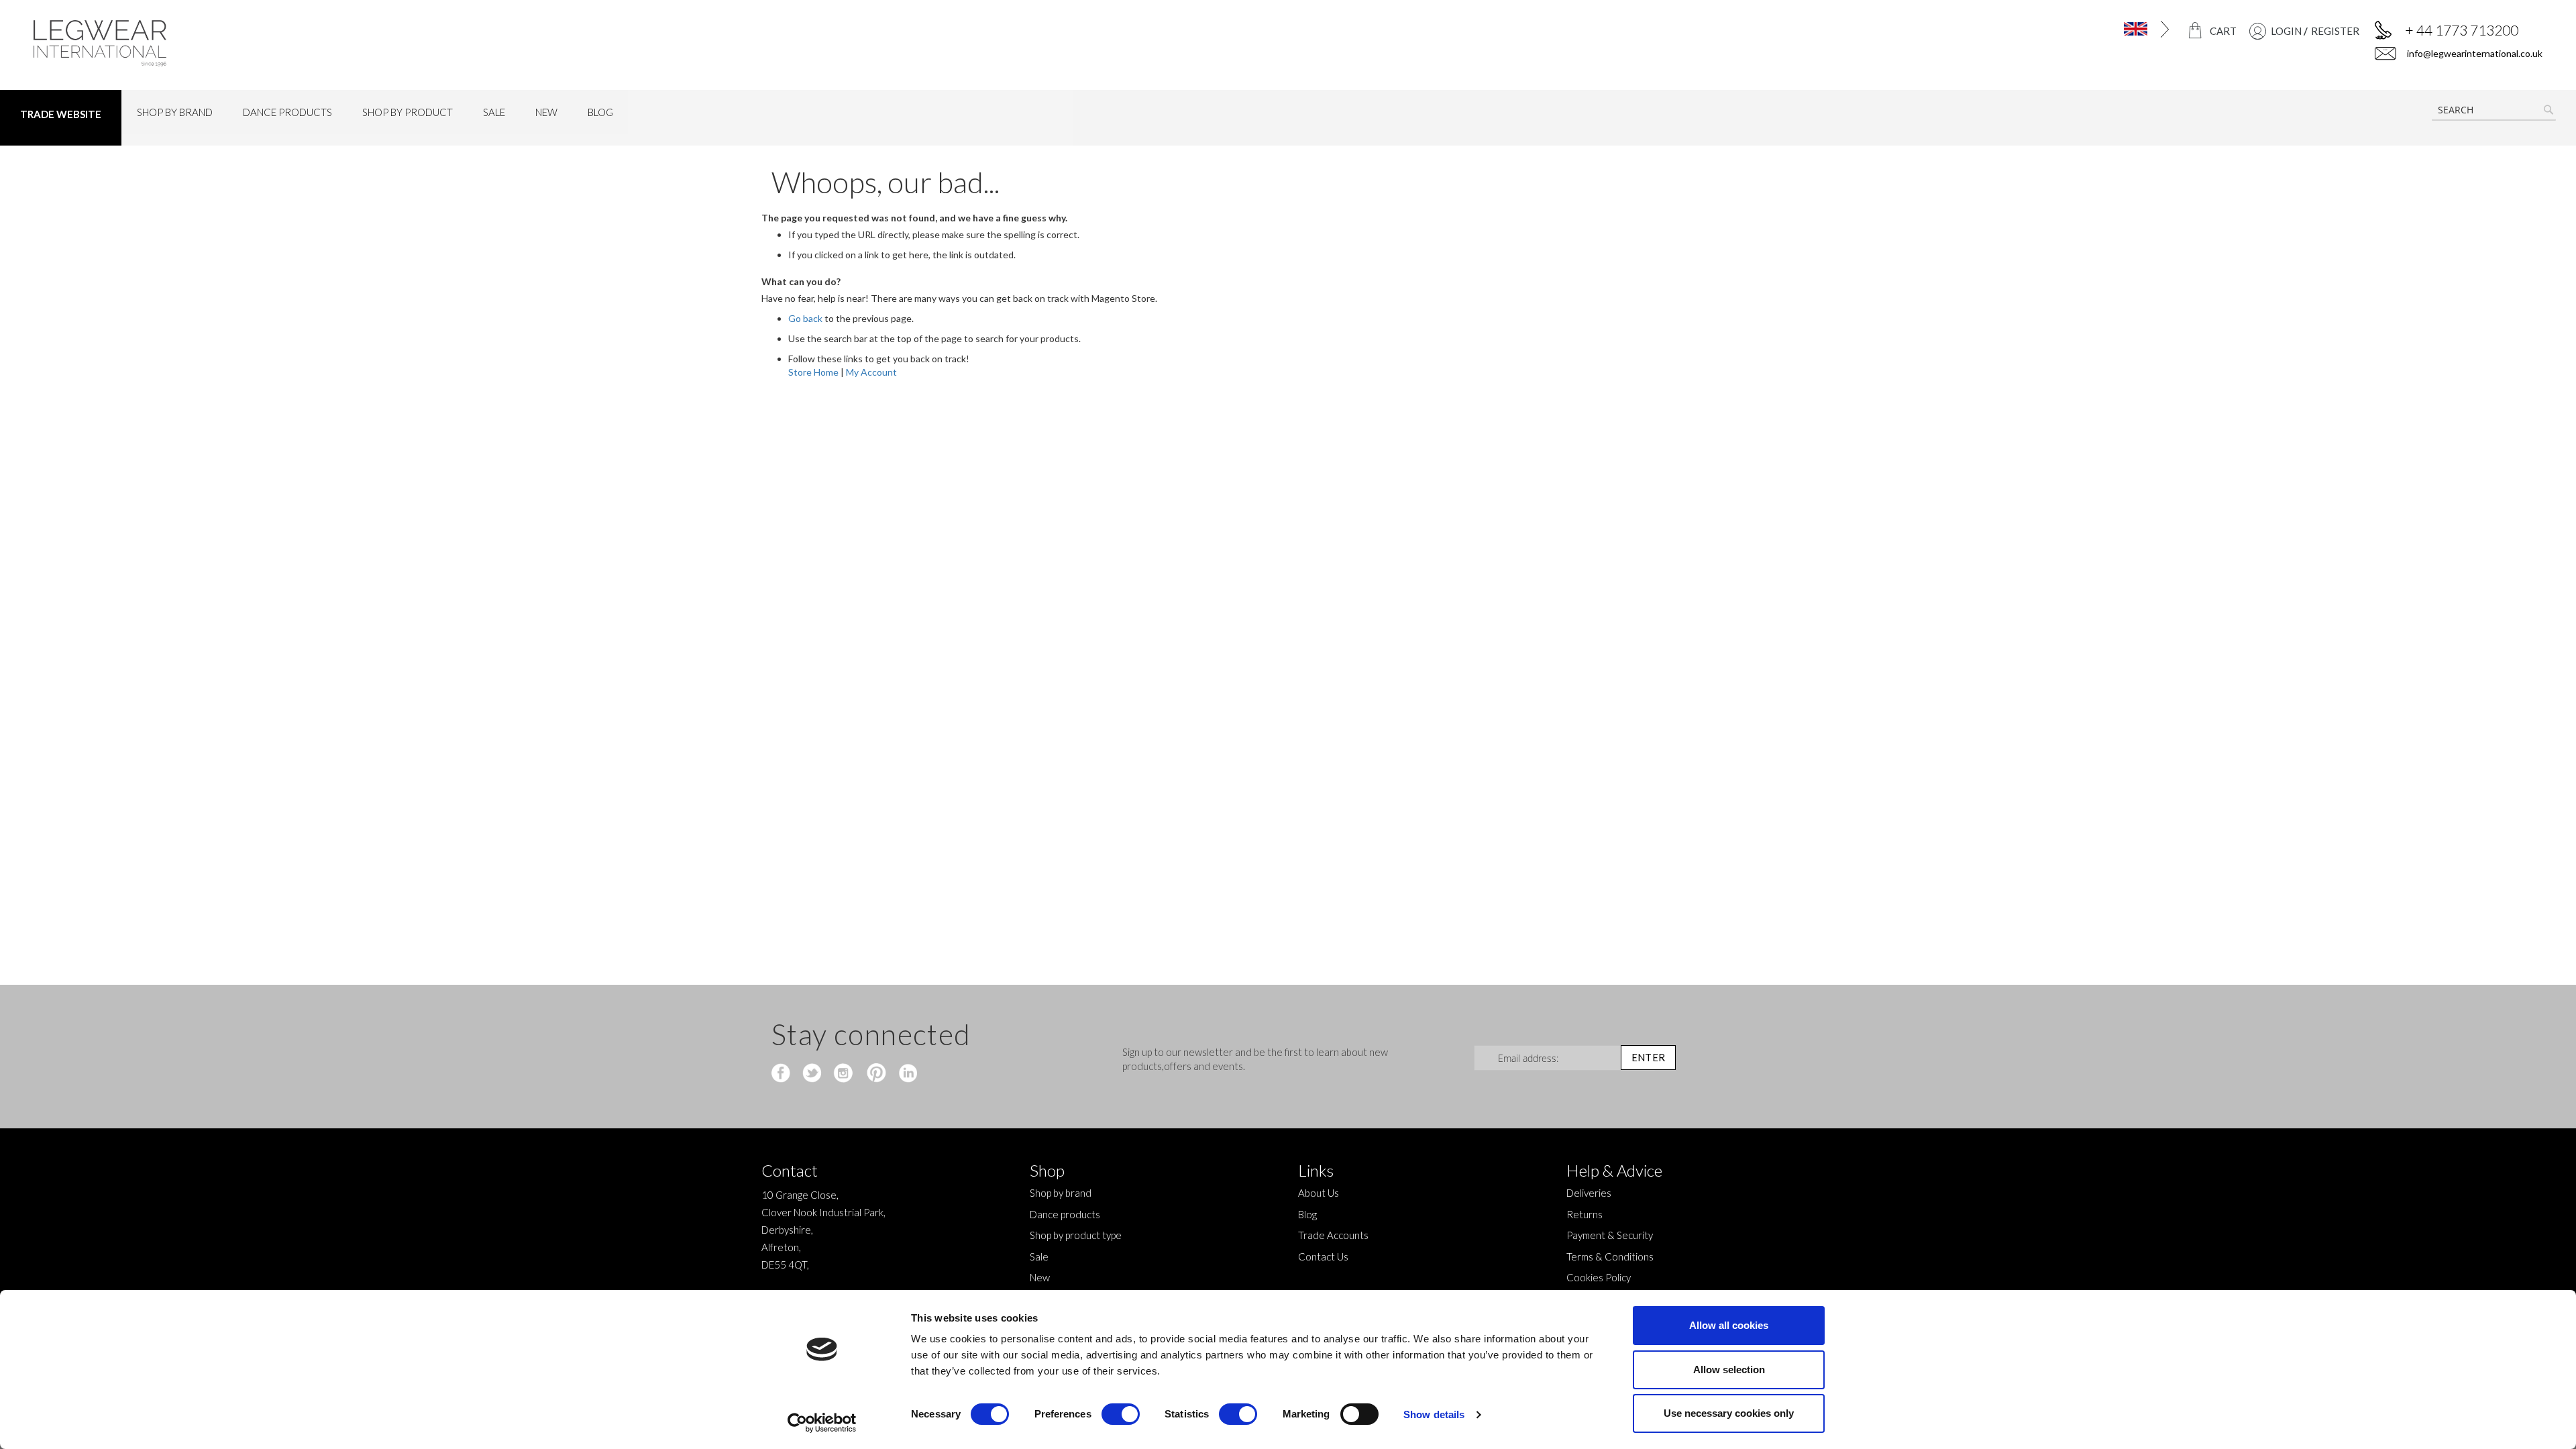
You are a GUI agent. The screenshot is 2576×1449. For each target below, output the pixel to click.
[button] (2011, 29)
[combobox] (2494, 110)
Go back (805, 318)
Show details (1434, 1414)
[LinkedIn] (906, 1074)
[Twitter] (813, 1074)
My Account (871, 372)
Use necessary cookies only (1729, 1413)
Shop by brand (1061, 1193)
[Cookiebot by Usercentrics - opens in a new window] (822, 1423)
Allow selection (1729, 1370)
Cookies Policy (1599, 1277)
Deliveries (1589, 1193)
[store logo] (340, 43)
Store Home (813, 372)
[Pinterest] (875, 1074)
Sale (1039, 1256)
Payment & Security (1610, 1235)
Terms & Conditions (1610, 1256)
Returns (1585, 1214)
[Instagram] (844, 1074)
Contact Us (1323, 1256)
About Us (1319, 1193)
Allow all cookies (1729, 1325)
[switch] (1121, 1415)
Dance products (1065, 1214)
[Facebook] (783, 1074)
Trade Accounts (1333, 1235)
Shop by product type (1076, 1235)
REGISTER (2335, 31)
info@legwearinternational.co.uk (2474, 53)
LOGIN (2286, 31)
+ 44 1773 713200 (2462, 30)
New (1040, 1277)
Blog (1307, 1214)
